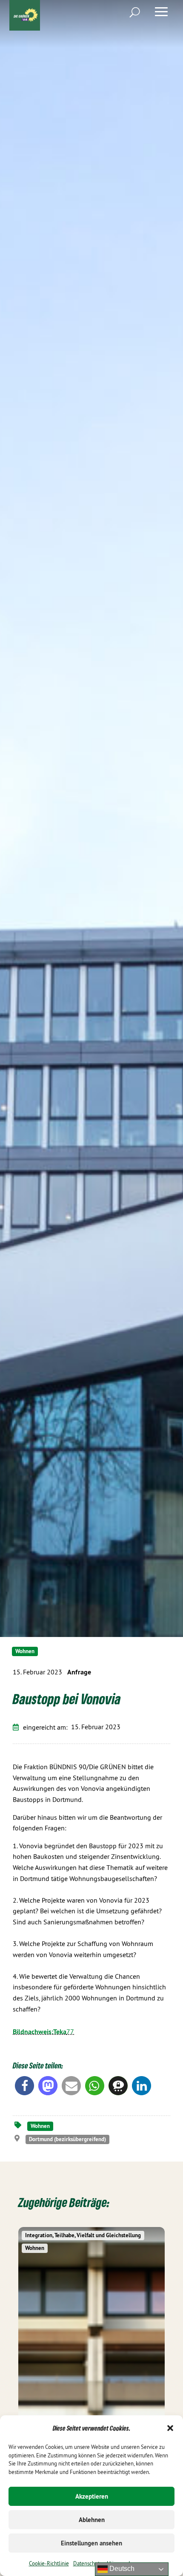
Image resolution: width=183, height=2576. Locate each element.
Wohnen (25, 1651)
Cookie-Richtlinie (49, 2563)
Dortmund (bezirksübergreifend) (67, 2139)
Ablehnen (92, 2520)
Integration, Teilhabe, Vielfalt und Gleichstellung (83, 2235)
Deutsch (121, 2569)
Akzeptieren (92, 2496)
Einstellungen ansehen (91, 2543)
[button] (170, 2428)
